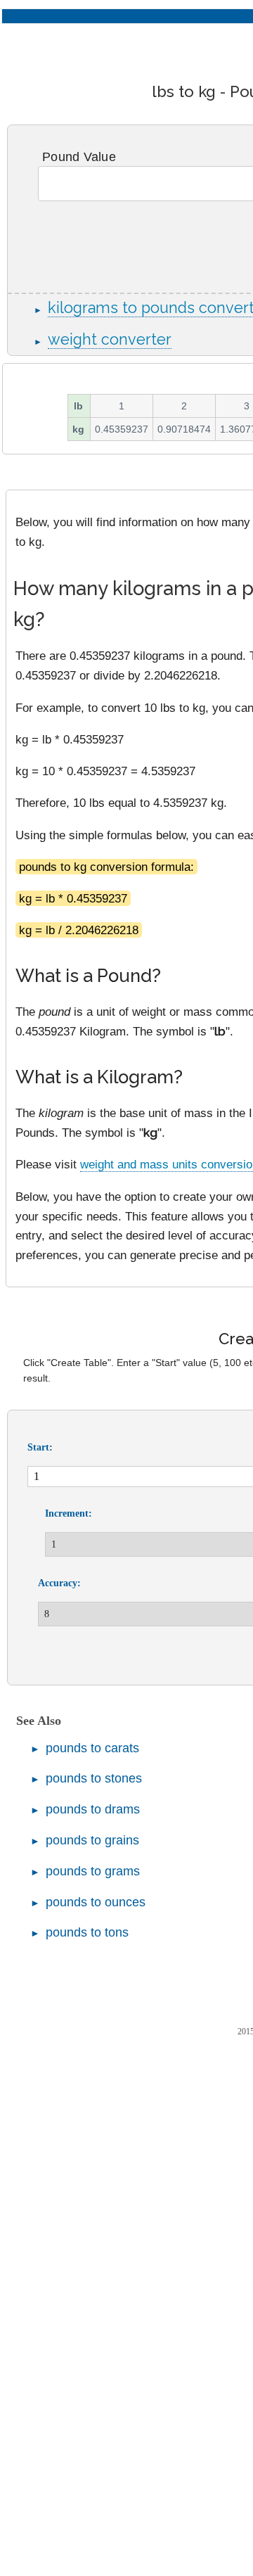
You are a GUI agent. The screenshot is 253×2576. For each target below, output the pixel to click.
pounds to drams (93, 1809)
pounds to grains (92, 1840)
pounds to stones (94, 1778)
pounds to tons (87, 1932)
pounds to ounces (96, 1902)
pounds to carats (92, 1748)
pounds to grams (93, 1871)
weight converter (110, 339)
